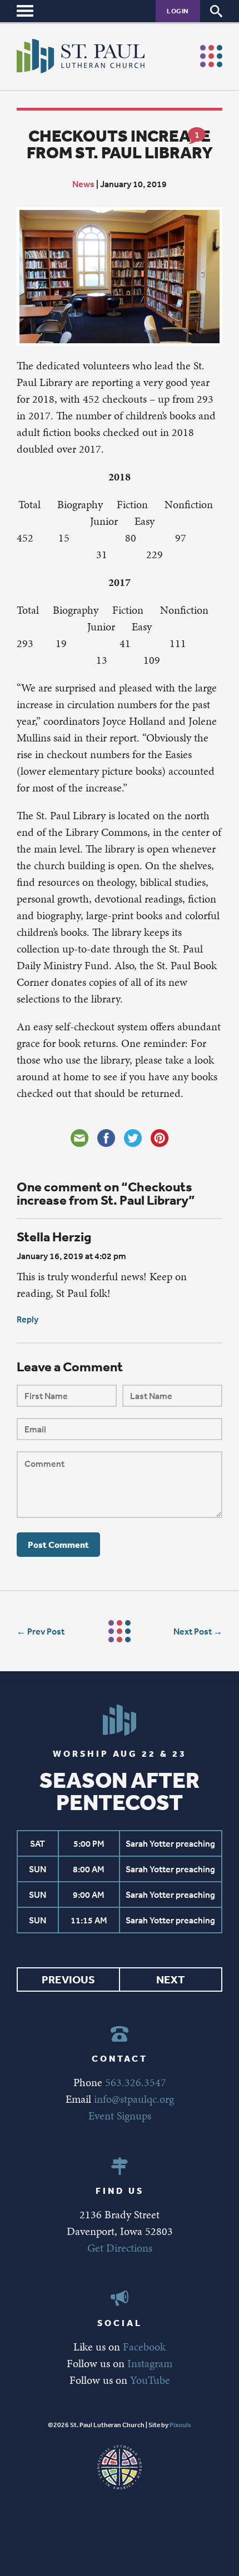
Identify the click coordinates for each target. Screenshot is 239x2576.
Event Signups (120, 2116)
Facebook (144, 2347)
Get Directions (120, 2248)
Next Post (193, 1631)
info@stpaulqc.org (134, 2099)
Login (178, 11)
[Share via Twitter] (133, 1138)
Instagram (150, 2363)
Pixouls (180, 2425)
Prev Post (46, 1631)
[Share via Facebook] (106, 1138)
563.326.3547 (136, 2082)
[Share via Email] (79, 1138)
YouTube (150, 2380)
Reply (28, 1319)
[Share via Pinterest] (160, 1138)
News (83, 184)
